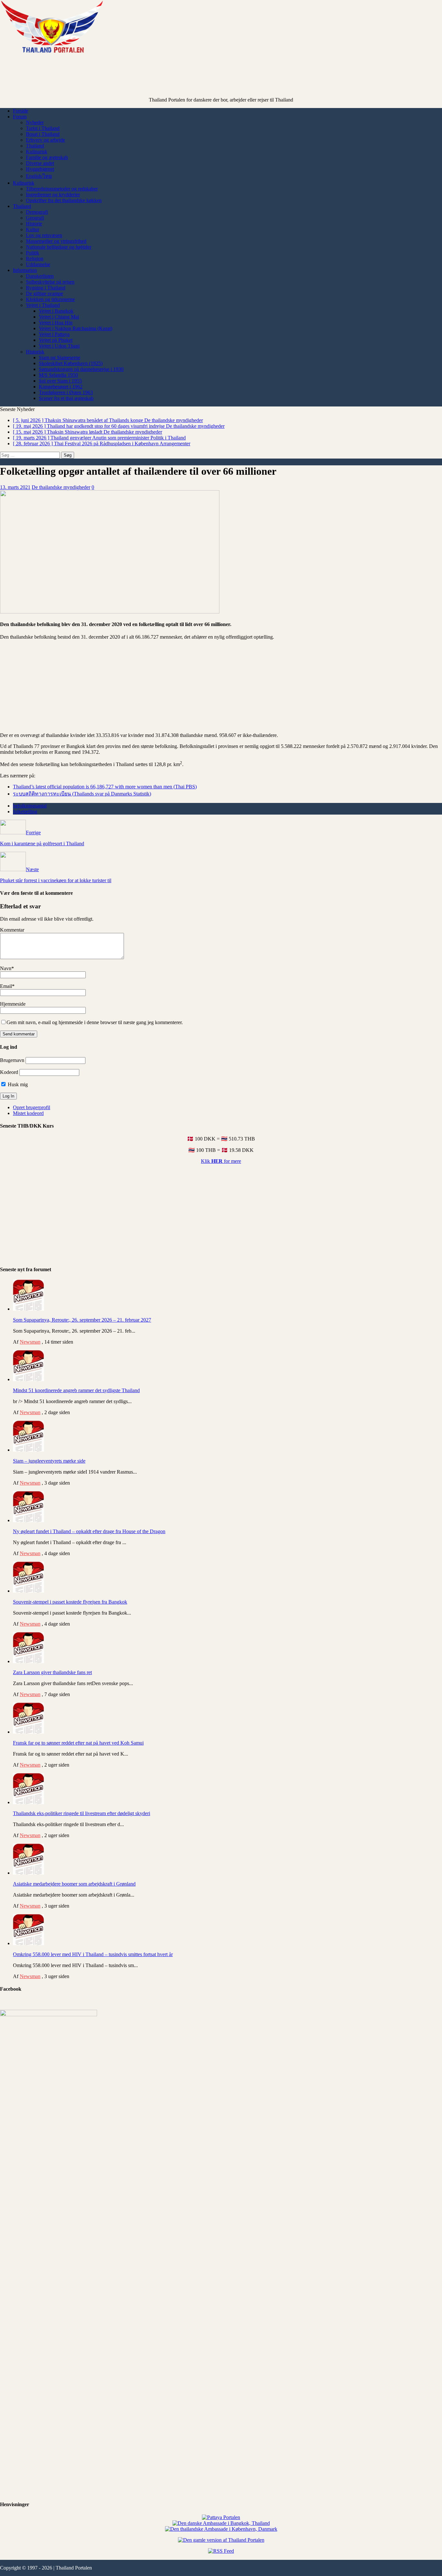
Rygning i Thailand (46, 288)
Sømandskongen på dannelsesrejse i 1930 (81, 369)
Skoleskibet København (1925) (71, 363)
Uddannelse (38, 264)
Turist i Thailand (43, 128)
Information (25, 270)
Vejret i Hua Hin (56, 323)
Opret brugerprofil (32, 1107)
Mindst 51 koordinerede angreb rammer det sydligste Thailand (76, 1390)
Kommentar (12, 930)
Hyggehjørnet (40, 169)
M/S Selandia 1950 (58, 375)
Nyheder (35, 122)
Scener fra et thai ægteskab (66, 398)
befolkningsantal (30, 806)
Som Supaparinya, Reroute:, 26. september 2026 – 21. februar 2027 (82, 1320)
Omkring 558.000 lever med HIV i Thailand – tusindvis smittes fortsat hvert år (93, 1954)
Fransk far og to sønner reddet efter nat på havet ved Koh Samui (78, 1743)
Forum (20, 117)
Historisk (35, 352)
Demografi (37, 212)
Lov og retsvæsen (44, 235)
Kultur (33, 229)
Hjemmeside (13, 1004)
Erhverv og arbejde (45, 140)
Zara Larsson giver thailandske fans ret (52, 1672)
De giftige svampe (44, 293)
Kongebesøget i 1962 (61, 387)
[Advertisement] (221, 81)
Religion (35, 259)
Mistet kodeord (28, 1113)
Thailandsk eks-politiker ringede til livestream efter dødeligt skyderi (82, 1813)
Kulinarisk (37, 152)
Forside (21, 111)
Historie (34, 224)
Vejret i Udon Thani (59, 346)
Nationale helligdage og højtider (59, 247)
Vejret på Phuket (56, 340)
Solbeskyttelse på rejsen (50, 282)
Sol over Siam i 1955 (60, 381)
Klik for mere (221, 1161)
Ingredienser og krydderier (53, 195)
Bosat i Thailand (43, 134)
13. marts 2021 (15, 487)
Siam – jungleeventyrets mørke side (49, 1461)
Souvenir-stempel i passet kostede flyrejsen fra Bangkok (70, 1602)
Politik (33, 253)
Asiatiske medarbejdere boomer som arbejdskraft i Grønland (74, 1884)
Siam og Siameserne (60, 357)
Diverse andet (40, 163)
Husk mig (17, 1084)
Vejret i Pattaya (54, 334)
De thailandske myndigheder (61, 487)
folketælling (25, 812)
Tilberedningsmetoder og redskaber (62, 189)
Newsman (30, 1342)
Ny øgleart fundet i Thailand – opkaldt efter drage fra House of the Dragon (89, 1531)
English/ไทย (39, 176)
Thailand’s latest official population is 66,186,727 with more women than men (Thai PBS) (105, 787)
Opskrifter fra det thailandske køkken (64, 200)
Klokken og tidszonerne (50, 299)
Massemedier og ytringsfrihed (56, 241)
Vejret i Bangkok (56, 311)
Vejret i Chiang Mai (59, 317)
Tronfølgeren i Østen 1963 (66, 392)
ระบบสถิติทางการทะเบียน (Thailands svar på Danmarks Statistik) (82, 794)
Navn (6, 968)
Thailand (35, 146)
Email (6, 986)
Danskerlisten (40, 276)
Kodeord (9, 1072)
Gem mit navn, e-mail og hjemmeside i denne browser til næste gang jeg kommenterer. (95, 1022)
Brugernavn (12, 1060)
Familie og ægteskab (47, 157)
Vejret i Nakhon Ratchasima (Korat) (76, 328)
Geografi (35, 218)
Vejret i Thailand (43, 305)
